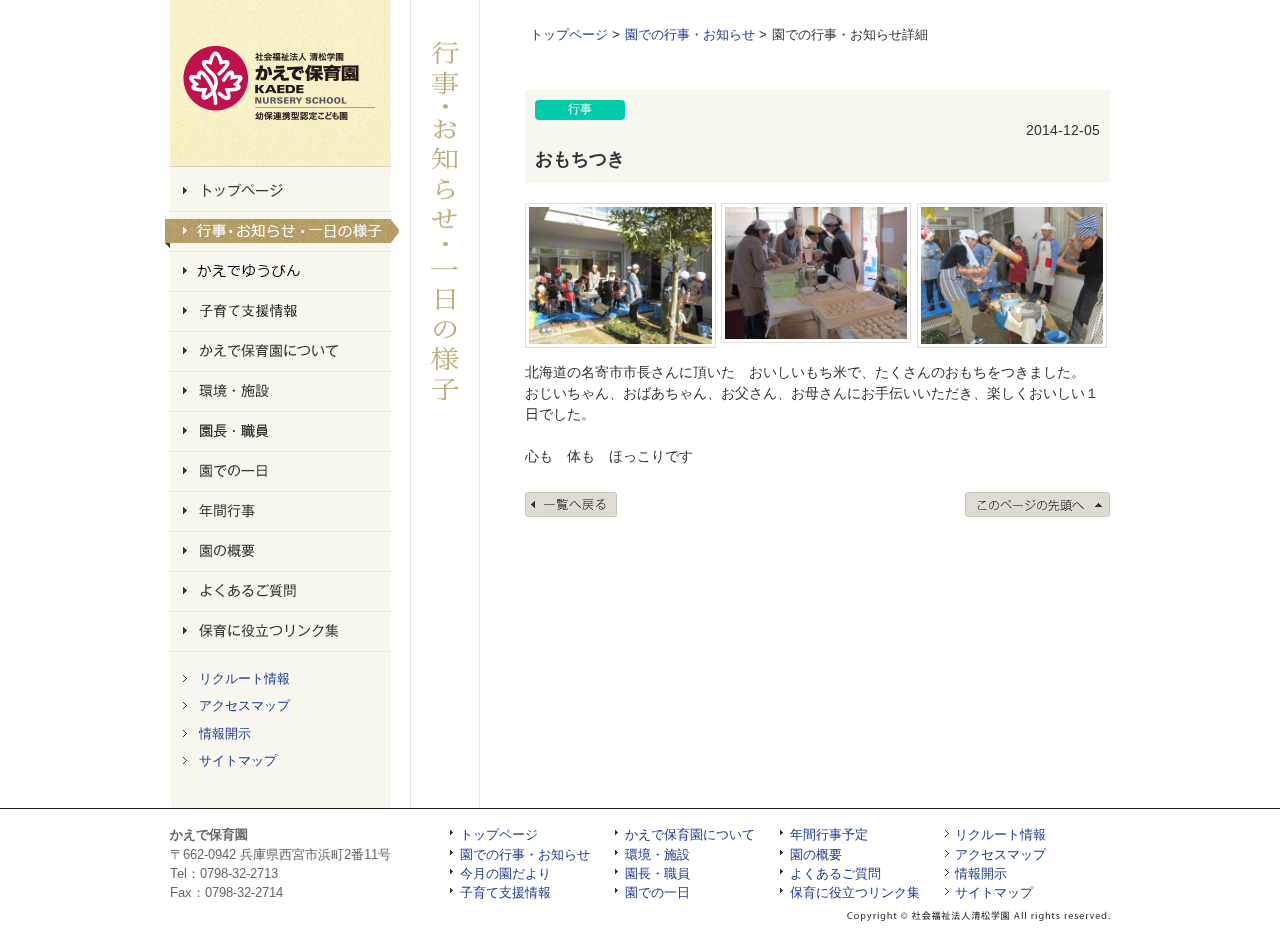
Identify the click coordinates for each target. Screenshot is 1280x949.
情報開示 (225, 733)
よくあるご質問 (835, 873)
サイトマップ (238, 760)
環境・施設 (657, 854)
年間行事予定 (829, 834)
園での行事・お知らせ (690, 34)
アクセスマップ (244, 705)
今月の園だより (505, 873)
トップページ (569, 34)
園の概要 (816, 854)
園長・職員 (657, 873)
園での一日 (657, 892)
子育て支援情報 (505, 892)
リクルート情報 (244, 678)
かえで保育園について (690, 834)
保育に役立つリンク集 (855, 892)
